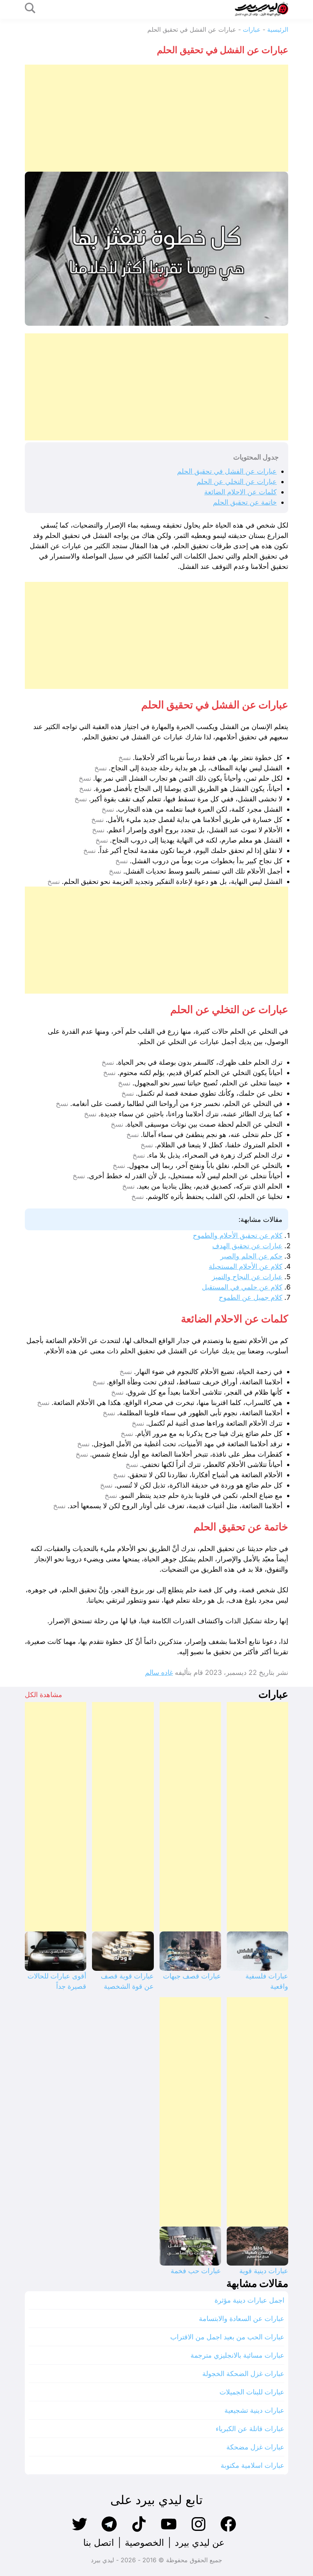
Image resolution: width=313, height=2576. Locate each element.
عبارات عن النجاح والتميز (247, 1277)
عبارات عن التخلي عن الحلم (237, 482)
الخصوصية (144, 2543)
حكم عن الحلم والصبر (251, 1256)
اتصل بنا (99, 2543)
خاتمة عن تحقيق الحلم (245, 502)
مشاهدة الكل (44, 1695)
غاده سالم (159, 1672)
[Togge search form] (30, 9)
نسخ (125, 758)
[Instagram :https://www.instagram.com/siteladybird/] (198, 2531)
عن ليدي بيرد (200, 2543)
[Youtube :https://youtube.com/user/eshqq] (169, 2531)
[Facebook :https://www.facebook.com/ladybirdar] (228, 2531)
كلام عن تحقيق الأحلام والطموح (238, 1235)
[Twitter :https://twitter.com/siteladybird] (79, 2531)
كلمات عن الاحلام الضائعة (240, 492)
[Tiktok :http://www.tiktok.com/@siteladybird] (139, 2531)
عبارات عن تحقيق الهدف (247, 1246)
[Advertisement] (156, 118)
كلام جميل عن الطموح (251, 1297)
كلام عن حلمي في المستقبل (242, 1287)
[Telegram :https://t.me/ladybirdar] (109, 2531)
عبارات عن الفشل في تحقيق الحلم (227, 471)
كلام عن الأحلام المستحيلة (246, 1266)
